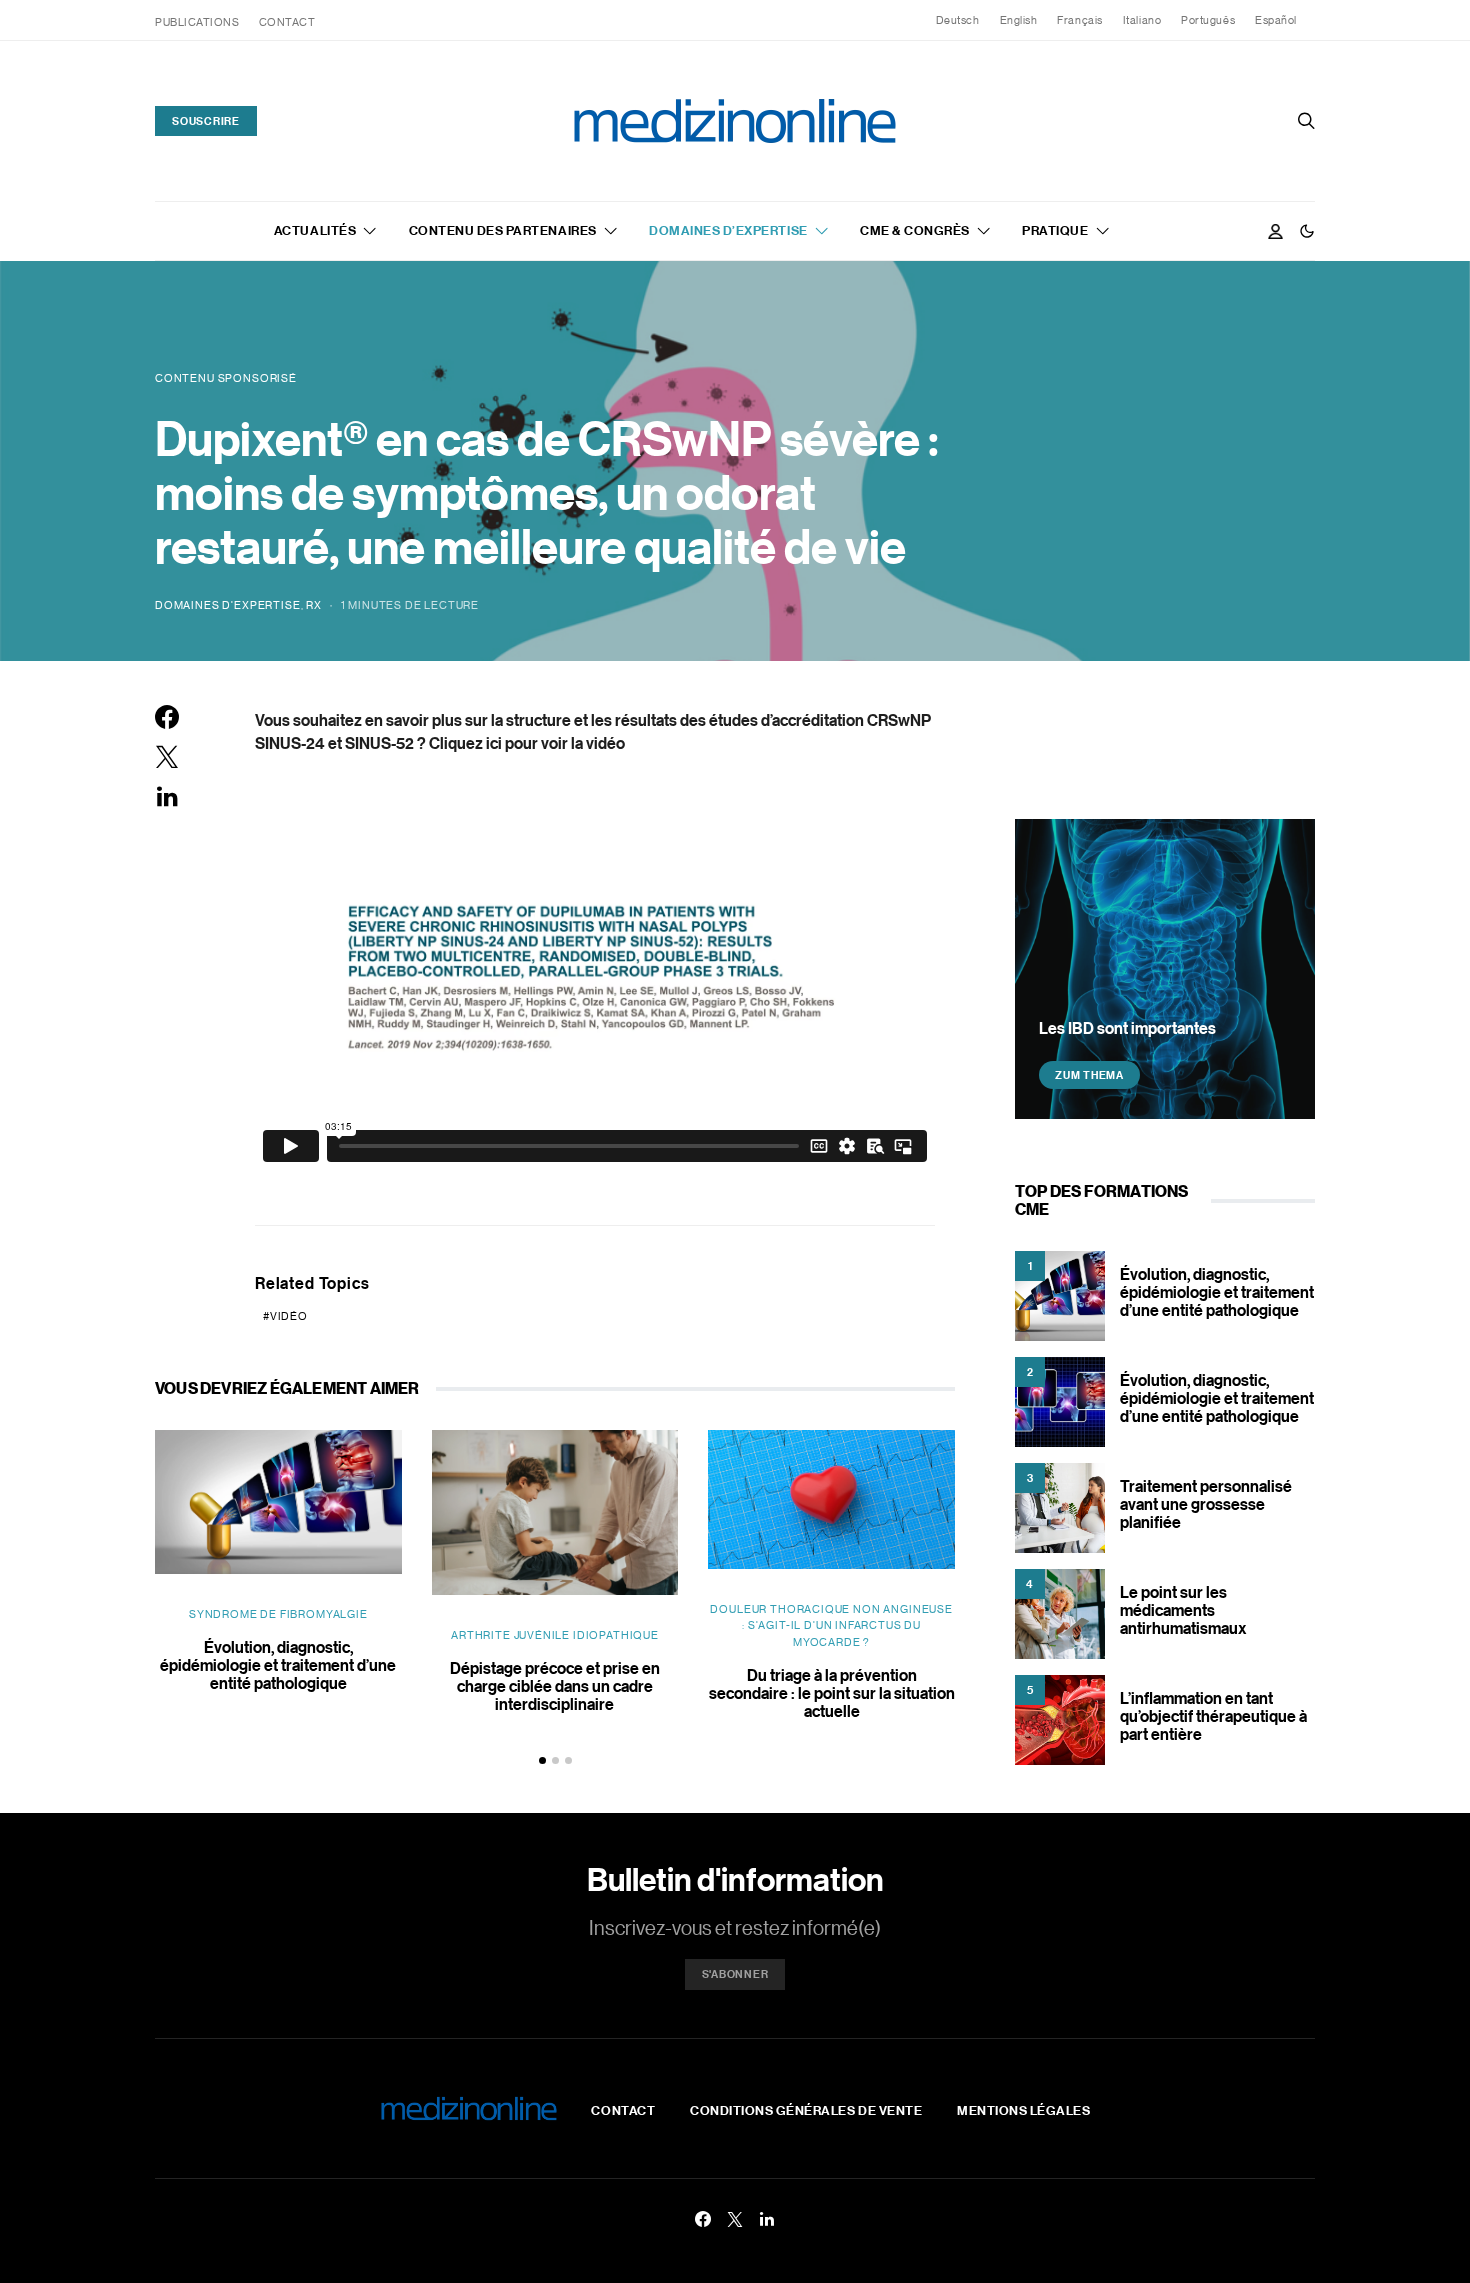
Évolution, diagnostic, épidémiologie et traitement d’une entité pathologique (278, 1665)
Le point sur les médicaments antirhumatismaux (1183, 1610)
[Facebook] (703, 2219)
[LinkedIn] (767, 2219)
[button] (1307, 231)
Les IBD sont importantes (1127, 1028)
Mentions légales (1023, 2110)
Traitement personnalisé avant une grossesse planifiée (1206, 1504)
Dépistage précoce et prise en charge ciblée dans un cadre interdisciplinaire (555, 1686)
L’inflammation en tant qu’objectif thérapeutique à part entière (1213, 1716)
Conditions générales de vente (806, 2110)
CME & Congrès (915, 230)
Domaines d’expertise (728, 230)
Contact (287, 22)
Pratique (1055, 230)
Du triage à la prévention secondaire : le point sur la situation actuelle (832, 1693)
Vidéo (289, 1316)
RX (314, 605)
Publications (197, 22)
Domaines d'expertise (228, 605)
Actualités (315, 230)
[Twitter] (735, 2219)
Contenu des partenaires (503, 230)
